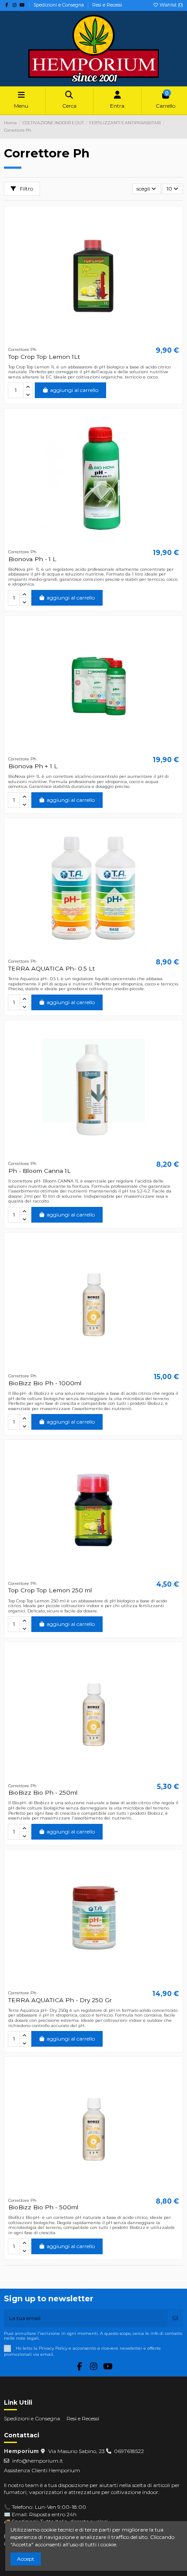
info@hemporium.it (38, 2461)
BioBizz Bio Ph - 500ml (43, 2207)
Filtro (26, 189)
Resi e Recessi (107, 5)
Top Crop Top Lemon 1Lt (44, 357)
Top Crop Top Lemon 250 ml (50, 1590)
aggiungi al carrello (74, 390)
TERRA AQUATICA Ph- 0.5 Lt (52, 968)
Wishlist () (171, 5)
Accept (26, 2559)
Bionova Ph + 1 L (33, 766)
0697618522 (129, 2451)
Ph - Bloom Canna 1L (40, 1171)
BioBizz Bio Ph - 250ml (43, 1792)
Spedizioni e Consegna (59, 5)
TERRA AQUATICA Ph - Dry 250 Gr (60, 2000)
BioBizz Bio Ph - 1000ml (45, 1383)
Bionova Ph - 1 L (32, 559)
